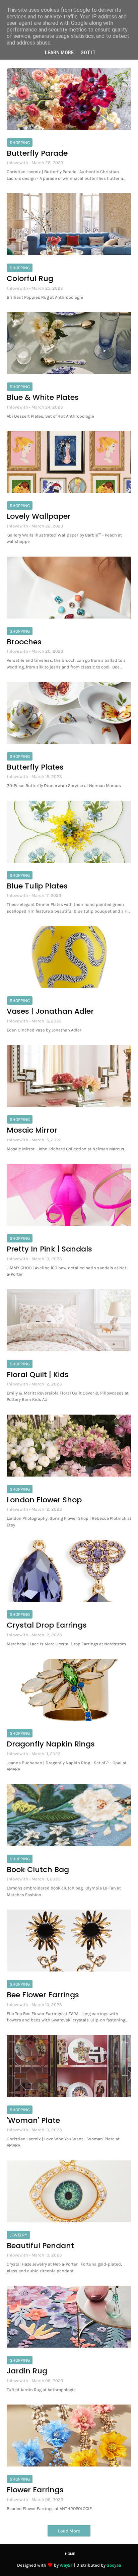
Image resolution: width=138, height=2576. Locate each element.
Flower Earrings (35, 2490)
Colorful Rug (30, 279)
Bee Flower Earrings (43, 1995)
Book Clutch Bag (38, 1870)
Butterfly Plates (35, 767)
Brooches (24, 642)
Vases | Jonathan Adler (50, 1011)
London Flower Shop (44, 1500)
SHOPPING (20, 142)
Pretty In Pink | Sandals (49, 1249)
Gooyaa (114, 2565)
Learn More (59, 53)
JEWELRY (18, 2235)
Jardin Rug (27, 2371)
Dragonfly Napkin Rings (51, 1744)
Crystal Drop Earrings (47, 1625)
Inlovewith (18, 163)
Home (70, 2554)
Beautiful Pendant (40, 2246)
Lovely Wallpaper (39, 516)
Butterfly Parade (37, 153)
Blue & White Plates (43, 398)
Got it (88, 53)
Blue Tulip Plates (37, 886)
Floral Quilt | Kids (38, 1375)
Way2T (66, 2565)
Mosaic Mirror (32, 1130)
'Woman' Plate (33, 2121)
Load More (69, 2531)
